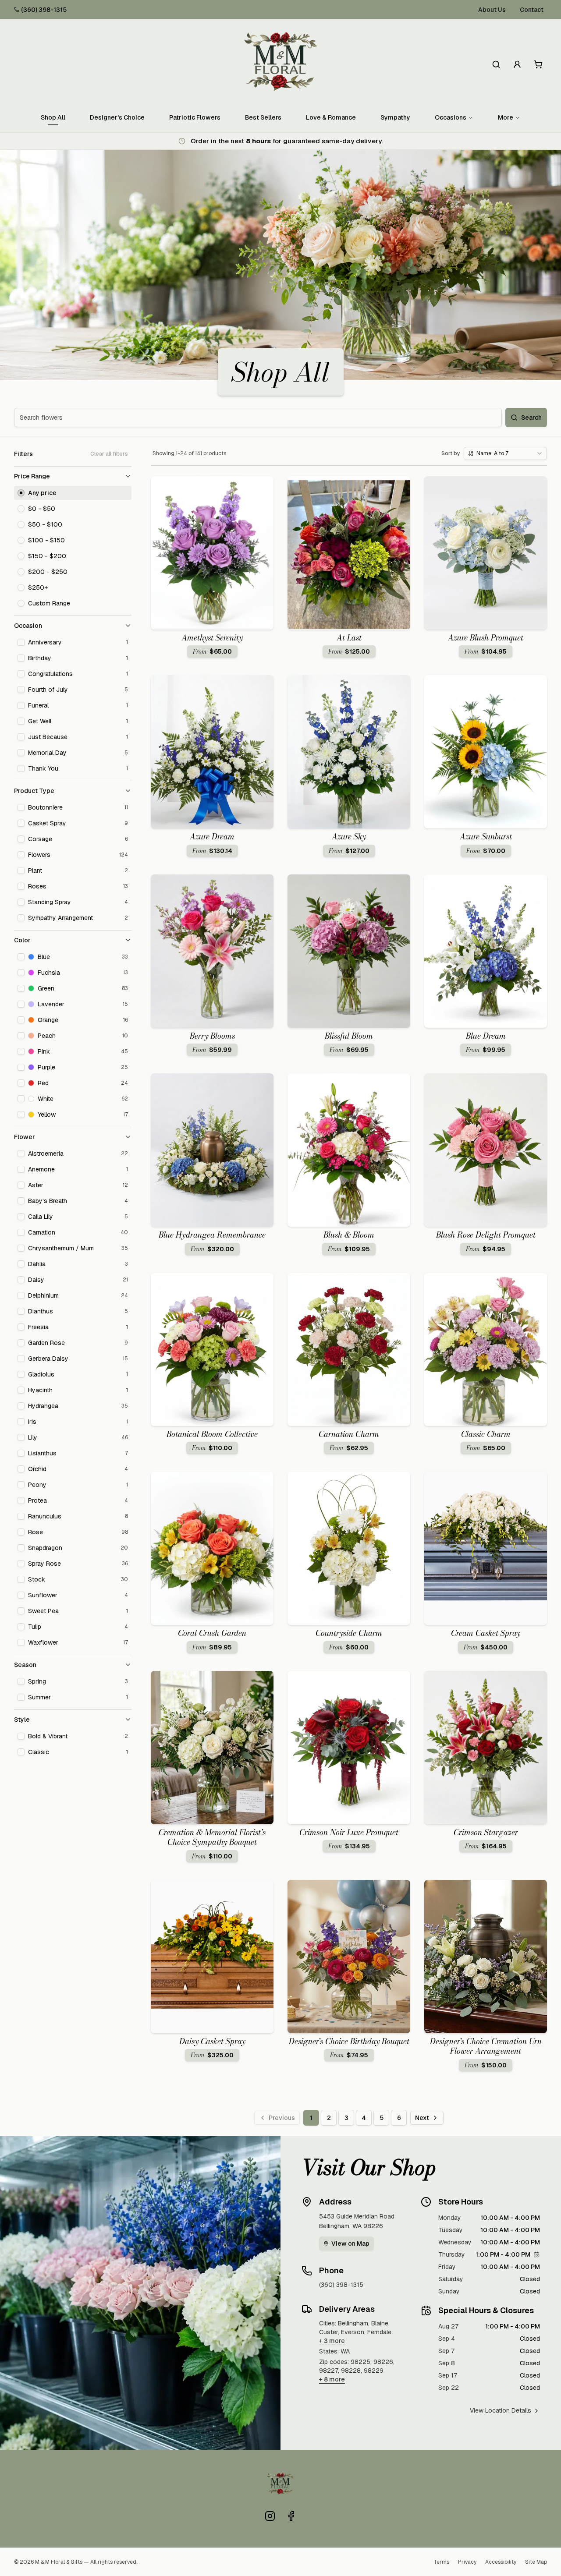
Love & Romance (331, 117)
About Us (492, 10)
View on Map (350, 2243)
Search (531, 418)
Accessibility (501, 2562)
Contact (532, 10)
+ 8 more (332, 2379)
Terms (441, 2562)
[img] (536, 2254)
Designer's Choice (117, 117)
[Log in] (517, 64)
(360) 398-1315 (44, 10)
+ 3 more (332, 2341)
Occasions (451, 117)
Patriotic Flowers (195, 117)
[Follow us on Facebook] (291, 2516)
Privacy (467, 2562)
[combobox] (505, 453)
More (506, 117)
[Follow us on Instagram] (270, 2516)
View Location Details (501, 2410)
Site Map (536, 2562)
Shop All (53, 117)
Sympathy (395, 117)
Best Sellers (263, 117)
